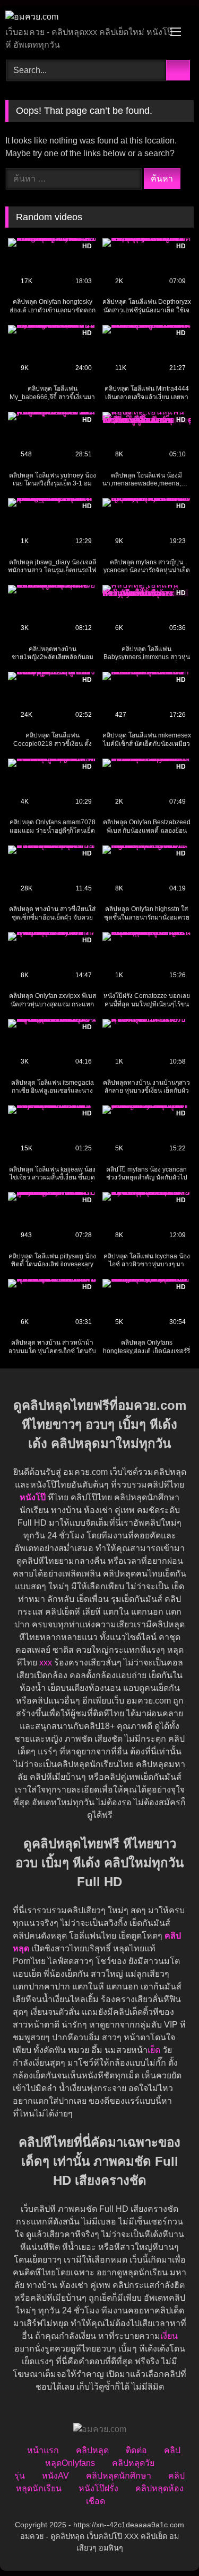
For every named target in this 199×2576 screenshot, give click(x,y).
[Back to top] (167, 2545)
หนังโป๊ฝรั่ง (98, 2488)
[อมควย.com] (82, 17)
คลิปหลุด (92, 2450)
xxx (46, 1663)
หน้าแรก (43, 2450)
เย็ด (154, 2050)
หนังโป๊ (33, 1497)
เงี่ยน (169, 2336)
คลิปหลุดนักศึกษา (119, 2476)
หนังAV (55, 2476)
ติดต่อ (136, 2450)
